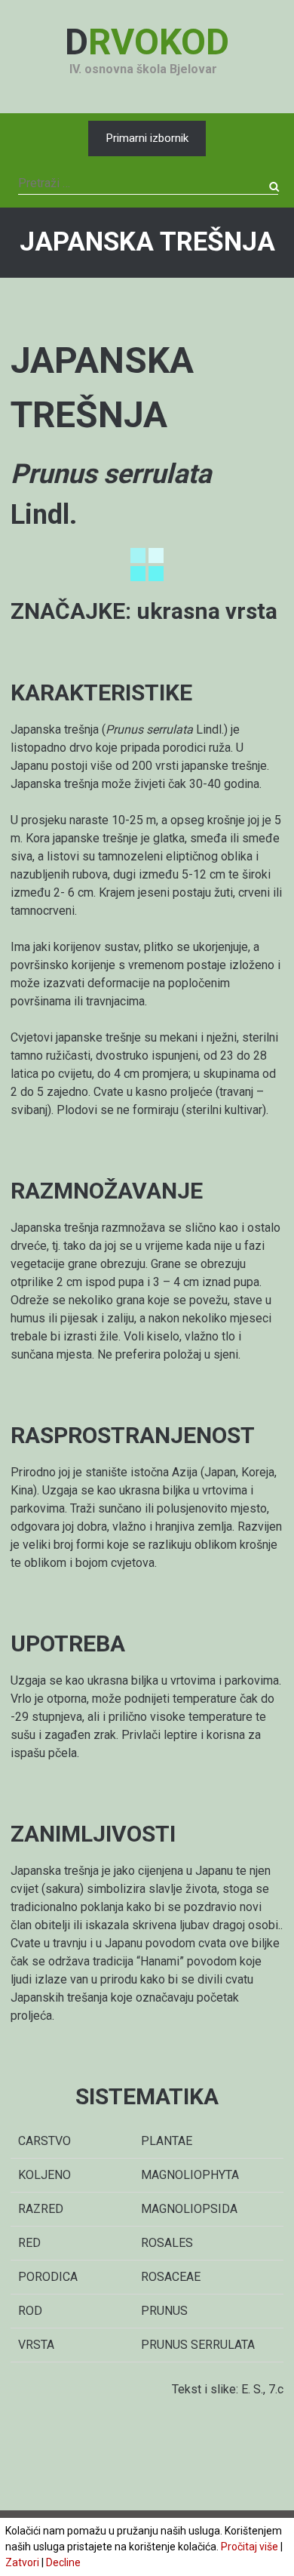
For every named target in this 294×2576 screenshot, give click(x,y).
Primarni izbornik (147, 138)
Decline (63, 2562)
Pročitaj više (250, 2547)
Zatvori (22, 2562)
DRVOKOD (147, 42)
